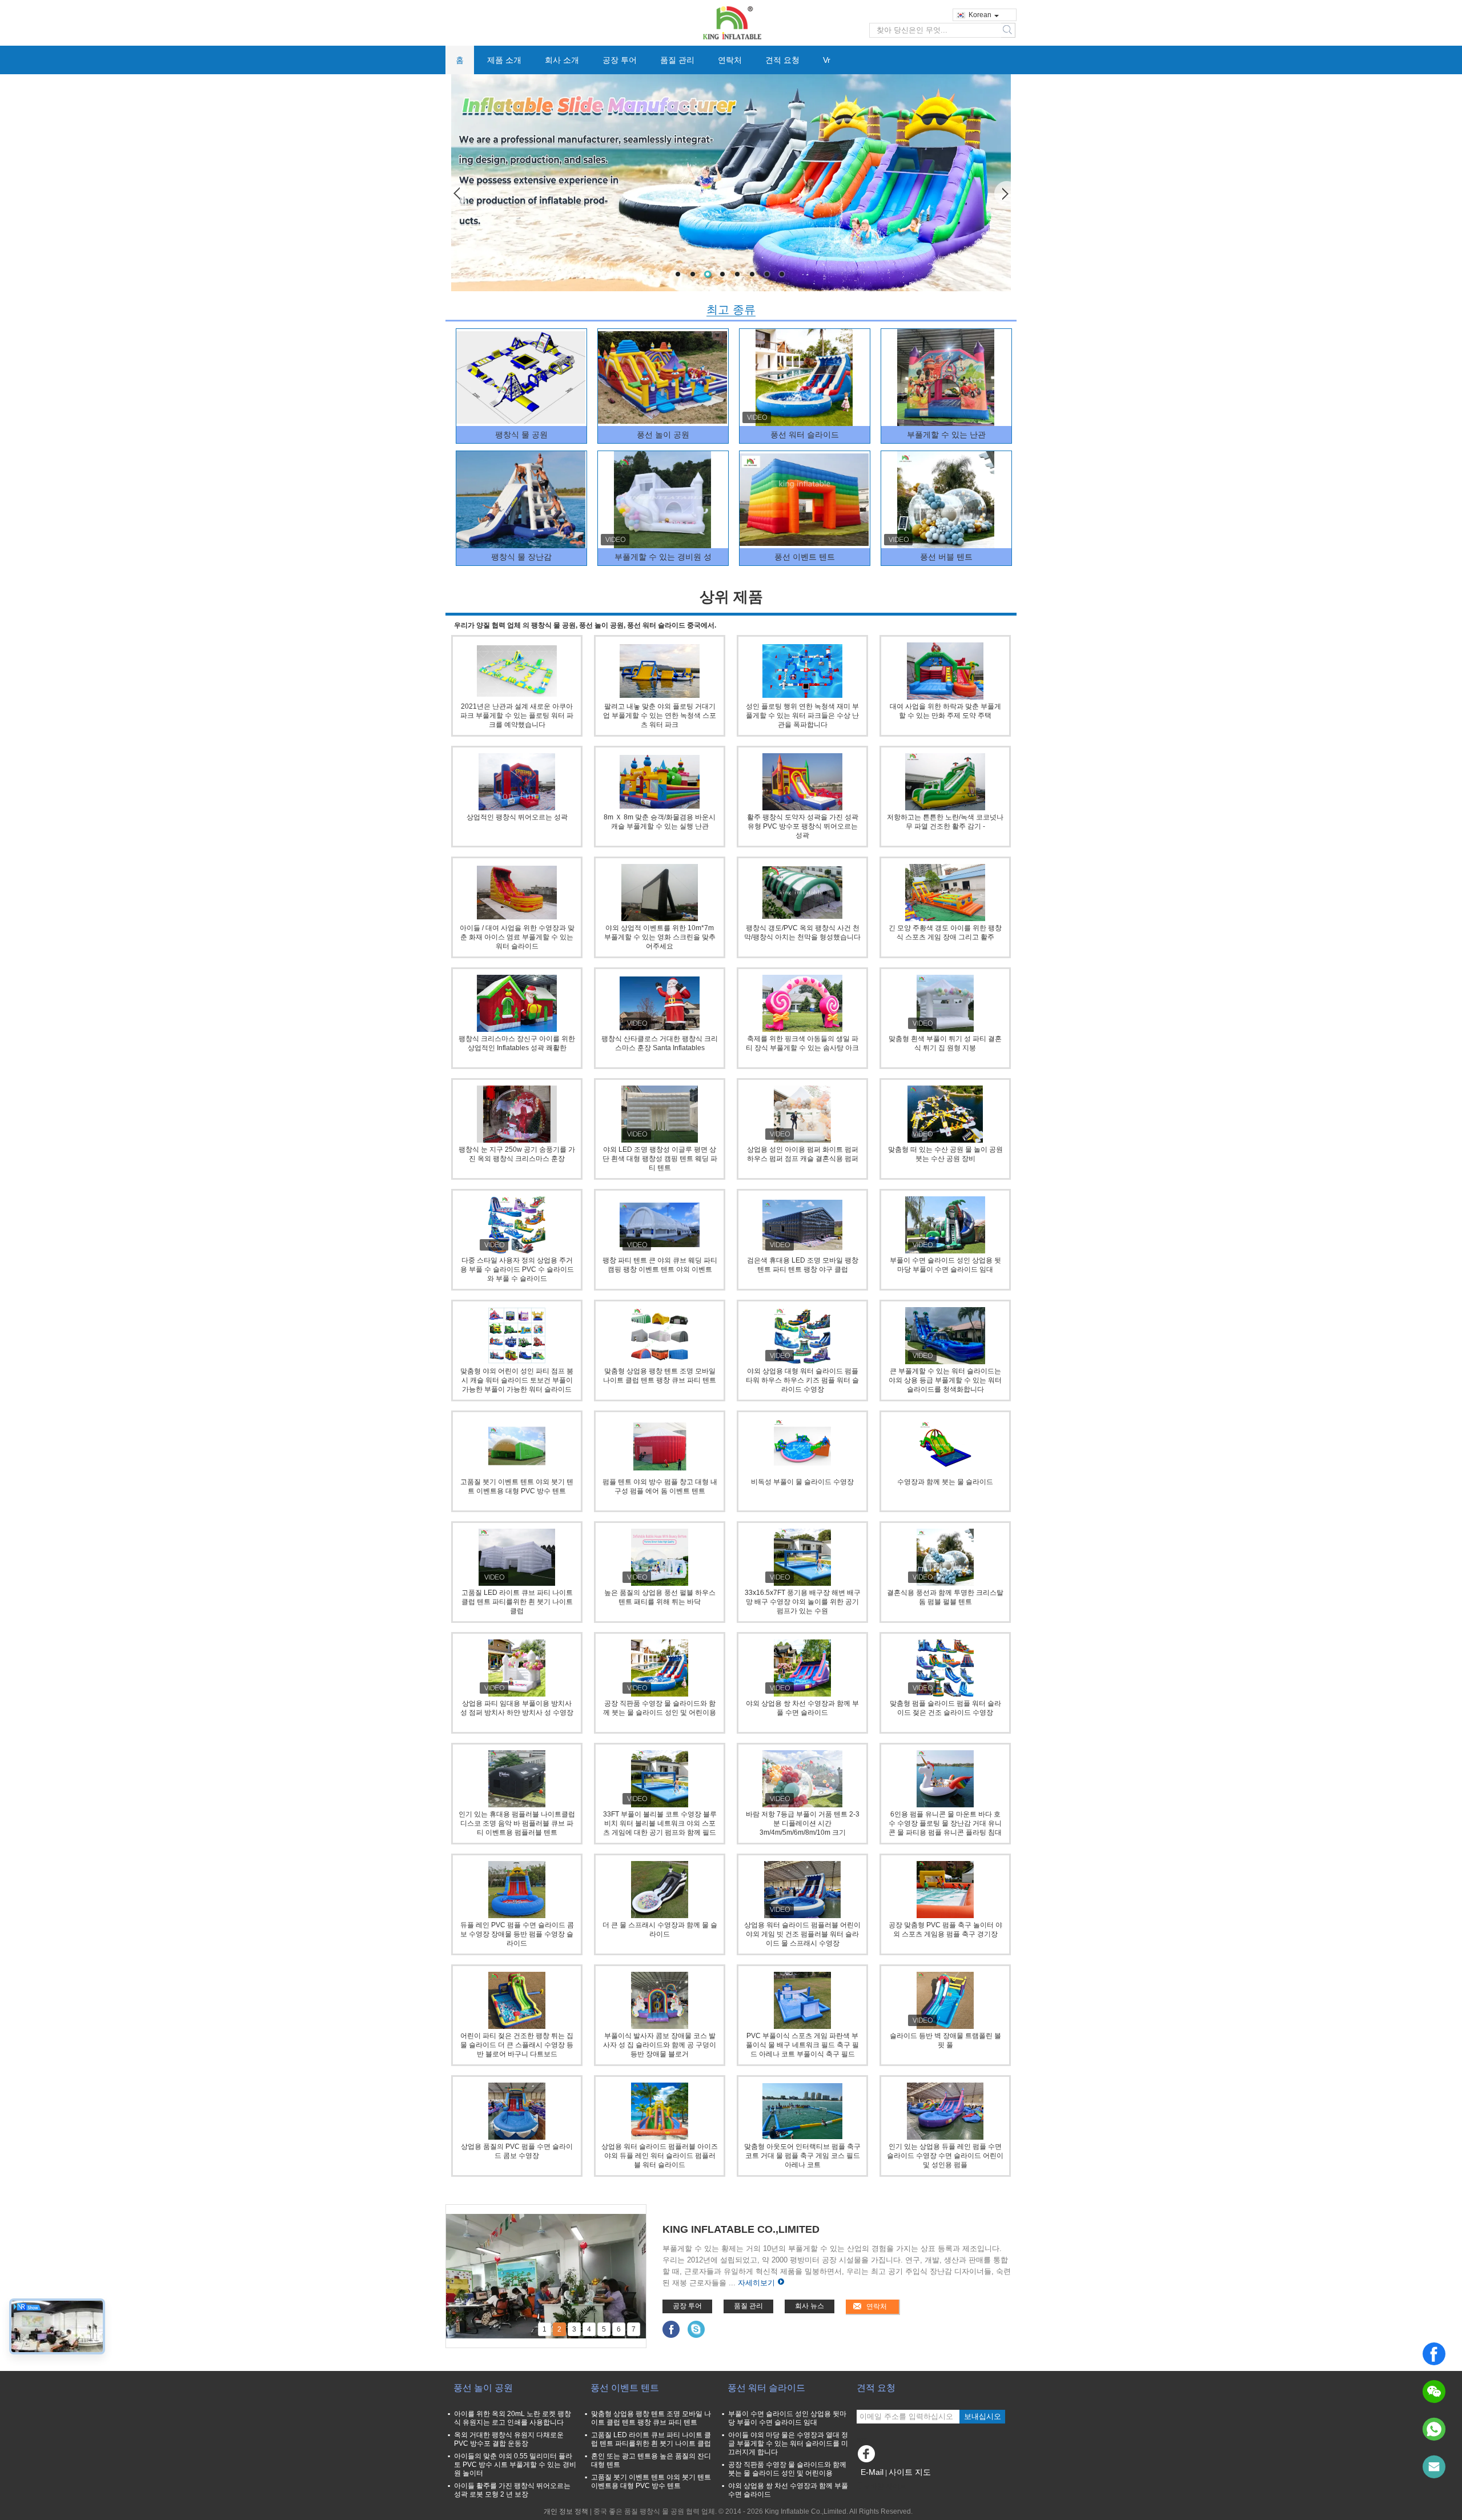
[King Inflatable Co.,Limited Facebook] (671, 2329)
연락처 (730, 60)
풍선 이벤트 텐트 (805, 557)
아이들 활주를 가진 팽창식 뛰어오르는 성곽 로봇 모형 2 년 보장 (512, 2490)
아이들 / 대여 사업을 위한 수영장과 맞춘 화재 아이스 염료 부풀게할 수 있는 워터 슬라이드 (517, 937)
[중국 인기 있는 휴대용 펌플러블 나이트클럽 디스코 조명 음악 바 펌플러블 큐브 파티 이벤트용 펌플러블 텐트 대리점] (517, 1779)
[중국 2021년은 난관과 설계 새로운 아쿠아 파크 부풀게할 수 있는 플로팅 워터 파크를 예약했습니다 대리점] (517, 671)
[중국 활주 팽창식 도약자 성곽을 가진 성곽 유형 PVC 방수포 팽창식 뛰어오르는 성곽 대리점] (802, 782)
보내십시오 (983, 2416)
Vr (827, 60)
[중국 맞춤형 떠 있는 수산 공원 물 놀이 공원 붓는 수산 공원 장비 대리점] (945, 1114)
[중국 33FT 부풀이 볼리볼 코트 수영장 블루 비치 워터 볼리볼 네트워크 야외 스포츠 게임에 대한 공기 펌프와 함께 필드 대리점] (660, 1779)
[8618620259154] (1434, 2429)
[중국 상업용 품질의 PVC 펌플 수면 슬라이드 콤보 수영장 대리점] (517, 2111)
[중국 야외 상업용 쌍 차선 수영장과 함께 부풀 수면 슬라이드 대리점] (802, 1668)
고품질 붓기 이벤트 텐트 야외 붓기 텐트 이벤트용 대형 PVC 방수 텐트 (651, 2481)
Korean (980, 15)
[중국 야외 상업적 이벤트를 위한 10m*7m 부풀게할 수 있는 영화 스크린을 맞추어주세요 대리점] (660, 893)
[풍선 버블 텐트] (946, 500)
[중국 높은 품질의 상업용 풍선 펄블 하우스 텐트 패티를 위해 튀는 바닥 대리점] (660, 1557)
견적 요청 (782, 60)
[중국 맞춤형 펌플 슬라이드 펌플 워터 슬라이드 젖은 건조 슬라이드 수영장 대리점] (945, 1668)
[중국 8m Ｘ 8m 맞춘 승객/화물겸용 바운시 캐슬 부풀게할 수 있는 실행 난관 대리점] (660, 782)
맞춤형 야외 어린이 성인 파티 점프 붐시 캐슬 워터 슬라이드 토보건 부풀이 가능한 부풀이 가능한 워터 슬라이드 (517, 1380)
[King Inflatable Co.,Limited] (731, 22)
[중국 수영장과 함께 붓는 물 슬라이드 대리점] (945, 1446)
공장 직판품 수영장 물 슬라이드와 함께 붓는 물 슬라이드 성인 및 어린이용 (787, 2469)
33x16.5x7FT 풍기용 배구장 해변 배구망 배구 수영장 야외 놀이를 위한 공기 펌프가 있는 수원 (803, 1602)
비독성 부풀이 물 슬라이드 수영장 (802, 1482)
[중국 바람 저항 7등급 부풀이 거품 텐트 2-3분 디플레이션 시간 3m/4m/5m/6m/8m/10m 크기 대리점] (802, 1779)
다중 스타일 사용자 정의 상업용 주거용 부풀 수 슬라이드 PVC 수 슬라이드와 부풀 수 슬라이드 (517, 1269)
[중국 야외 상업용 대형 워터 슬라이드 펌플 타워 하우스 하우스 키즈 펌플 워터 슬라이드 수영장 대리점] (802, 1336)
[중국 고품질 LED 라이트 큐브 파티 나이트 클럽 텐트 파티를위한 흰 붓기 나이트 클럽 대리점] (517, 1557)
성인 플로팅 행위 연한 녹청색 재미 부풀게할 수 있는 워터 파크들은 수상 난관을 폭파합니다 (802, 716)
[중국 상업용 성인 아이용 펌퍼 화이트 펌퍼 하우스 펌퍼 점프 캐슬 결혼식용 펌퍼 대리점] (802, 1114)
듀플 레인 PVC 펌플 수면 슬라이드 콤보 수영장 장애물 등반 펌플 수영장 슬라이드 (517, 1934)
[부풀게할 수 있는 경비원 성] (731, 183)
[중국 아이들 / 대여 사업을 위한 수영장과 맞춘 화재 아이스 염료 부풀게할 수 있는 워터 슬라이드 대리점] (517, 893)
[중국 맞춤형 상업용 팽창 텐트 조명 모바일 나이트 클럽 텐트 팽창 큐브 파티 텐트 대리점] (660, 1336)
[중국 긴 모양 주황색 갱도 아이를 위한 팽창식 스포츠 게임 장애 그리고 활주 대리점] (945, 893)
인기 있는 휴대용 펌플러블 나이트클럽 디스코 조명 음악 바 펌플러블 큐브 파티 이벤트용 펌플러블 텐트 (517, 1823)
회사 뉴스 (810, 2306)
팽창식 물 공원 (521, 435)
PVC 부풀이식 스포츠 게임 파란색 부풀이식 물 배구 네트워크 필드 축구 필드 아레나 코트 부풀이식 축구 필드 (802, 2045)
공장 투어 (620, 60)
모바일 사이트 (885, 2486)
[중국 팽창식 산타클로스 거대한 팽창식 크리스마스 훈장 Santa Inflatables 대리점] (660, 1003)
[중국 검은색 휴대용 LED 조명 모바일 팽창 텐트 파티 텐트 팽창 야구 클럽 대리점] (802, 1225)
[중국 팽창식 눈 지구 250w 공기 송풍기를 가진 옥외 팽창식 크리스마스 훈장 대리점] (517, 1114)
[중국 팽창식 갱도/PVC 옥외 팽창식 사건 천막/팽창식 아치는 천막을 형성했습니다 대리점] (802, 893)
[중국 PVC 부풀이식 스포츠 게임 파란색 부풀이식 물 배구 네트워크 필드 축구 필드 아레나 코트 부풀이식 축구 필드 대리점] (802, 2000)
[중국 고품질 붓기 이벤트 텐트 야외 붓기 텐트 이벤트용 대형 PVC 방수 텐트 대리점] (517, 1446)
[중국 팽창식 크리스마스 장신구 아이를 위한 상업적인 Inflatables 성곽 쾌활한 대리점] (517, 1003)
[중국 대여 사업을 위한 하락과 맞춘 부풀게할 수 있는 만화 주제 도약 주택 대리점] (945, 671)
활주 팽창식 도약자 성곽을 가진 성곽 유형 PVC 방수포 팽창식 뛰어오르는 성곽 (803, 826)
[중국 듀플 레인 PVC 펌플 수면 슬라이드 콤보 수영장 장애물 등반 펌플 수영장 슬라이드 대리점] (517, 1890)
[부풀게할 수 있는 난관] (946, 377)
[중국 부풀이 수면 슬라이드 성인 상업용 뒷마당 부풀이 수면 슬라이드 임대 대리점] (945, 1225)
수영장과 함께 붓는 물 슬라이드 (945, 1482)
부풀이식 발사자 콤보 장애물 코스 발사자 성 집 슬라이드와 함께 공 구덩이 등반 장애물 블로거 (660, 2045)
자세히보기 (756, 2283)
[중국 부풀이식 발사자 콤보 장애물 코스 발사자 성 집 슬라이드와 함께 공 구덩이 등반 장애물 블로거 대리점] (660, 2000)
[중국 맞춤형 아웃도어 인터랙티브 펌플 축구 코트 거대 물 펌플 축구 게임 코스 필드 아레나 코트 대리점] (802, 2111)
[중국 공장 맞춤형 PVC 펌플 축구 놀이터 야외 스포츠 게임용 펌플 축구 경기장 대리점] (945, 1890)
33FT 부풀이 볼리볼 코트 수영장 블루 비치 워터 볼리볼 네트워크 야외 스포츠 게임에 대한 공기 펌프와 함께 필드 (660, 1823)
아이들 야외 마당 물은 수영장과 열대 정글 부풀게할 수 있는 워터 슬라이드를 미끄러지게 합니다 (788, 2443)
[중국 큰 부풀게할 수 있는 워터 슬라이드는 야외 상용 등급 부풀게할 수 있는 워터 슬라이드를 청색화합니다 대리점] (945, 1336)
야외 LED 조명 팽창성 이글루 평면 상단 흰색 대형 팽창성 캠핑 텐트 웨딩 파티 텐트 (660, 1159)
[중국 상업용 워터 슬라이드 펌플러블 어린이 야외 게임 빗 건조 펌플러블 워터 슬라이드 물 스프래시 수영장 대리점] (802, 1890)
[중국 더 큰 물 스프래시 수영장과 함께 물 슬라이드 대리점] (660, 1890)
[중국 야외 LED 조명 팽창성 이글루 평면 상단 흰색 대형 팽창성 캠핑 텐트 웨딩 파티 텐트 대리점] (660, 1114)
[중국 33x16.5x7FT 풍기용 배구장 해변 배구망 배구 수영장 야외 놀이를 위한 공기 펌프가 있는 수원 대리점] (802, 1557)
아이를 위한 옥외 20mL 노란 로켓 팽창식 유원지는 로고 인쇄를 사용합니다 (513, 2418)
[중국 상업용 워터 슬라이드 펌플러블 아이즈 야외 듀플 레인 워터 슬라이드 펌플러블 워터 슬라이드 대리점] (660, 2111)
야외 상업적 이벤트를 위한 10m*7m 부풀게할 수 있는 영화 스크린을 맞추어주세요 (660, 937)
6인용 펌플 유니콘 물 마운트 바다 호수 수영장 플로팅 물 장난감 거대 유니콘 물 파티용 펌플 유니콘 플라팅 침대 (945, 1823)
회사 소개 (562, 60)
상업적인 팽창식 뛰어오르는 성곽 (517, 817)
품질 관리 (677, 60)
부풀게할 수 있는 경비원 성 (663, 557)
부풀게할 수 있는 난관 (946, 435)
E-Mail (872, 2472)
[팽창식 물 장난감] (521, 500)
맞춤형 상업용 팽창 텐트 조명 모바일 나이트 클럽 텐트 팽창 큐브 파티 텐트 (651, 2418)
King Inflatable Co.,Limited (741, 2229)
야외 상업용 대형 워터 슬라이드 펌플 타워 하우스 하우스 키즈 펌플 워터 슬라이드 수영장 (802, 1380)
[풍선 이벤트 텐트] (804, 500)
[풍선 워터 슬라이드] (804, 377)
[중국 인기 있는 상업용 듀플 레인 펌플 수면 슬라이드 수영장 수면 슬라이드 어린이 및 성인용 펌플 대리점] (945, 2111)
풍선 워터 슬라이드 (805, 435)
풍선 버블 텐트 (946, 557)
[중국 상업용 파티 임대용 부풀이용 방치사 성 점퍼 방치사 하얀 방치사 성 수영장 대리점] (517, 1668)
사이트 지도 (910, 2472)
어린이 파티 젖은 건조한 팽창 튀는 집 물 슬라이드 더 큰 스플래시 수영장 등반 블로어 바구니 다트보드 (517, 2045)
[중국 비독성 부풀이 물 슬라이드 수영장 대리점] (802, 1446)
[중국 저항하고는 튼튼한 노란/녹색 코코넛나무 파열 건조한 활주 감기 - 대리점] (945, 782)
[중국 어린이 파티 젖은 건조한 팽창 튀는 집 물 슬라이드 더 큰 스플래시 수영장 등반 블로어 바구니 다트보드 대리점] (517, 2000)
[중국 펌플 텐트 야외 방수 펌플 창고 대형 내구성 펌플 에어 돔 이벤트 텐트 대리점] (660, 1446)
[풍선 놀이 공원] (662, 377)
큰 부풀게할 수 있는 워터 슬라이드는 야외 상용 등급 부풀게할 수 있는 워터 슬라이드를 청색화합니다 (945, 1380)
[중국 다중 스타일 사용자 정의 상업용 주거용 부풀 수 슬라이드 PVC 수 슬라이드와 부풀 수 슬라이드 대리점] (517, 1225)
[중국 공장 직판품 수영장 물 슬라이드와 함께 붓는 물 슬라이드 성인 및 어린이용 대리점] (660, 1668)
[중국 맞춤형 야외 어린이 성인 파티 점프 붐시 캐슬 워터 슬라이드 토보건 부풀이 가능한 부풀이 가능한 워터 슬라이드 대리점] (517, 1336)
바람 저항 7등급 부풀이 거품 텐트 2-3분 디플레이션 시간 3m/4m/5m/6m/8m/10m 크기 (803, 1823)
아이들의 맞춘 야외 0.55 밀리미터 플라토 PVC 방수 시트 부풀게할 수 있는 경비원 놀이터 (515, 2465)
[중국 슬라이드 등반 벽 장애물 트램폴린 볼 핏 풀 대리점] (945, 2000)
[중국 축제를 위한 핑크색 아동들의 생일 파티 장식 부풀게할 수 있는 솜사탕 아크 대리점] (802, 1003)
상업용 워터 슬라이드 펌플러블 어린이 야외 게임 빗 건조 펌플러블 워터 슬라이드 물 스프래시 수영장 (802, 1934)
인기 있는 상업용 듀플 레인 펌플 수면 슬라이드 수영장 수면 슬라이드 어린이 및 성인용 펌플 (945, 2156)
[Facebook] (1434, 2354)
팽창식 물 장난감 (521, 557)
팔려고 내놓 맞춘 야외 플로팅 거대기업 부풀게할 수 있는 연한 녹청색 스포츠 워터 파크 (660, 716)
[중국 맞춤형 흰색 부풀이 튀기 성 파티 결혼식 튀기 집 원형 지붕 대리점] (945, 1003)
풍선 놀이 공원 (663, 435)
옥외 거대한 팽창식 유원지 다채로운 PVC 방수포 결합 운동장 (509, 2439)
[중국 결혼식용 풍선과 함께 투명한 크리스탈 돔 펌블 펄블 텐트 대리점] (945, 1557)
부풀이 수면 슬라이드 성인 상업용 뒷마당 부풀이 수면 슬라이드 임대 (787, 2418)
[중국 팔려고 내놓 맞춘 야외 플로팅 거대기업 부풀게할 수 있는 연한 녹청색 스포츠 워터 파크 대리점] (660, 671)
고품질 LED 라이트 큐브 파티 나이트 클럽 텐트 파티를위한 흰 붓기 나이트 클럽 (517, 1602)
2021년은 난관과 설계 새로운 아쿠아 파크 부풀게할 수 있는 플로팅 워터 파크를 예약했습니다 (517, 716)
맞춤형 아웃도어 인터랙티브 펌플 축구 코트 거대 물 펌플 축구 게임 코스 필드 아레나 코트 (802, 2156)
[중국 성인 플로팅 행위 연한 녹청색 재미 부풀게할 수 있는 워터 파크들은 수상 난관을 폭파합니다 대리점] (802, 671)
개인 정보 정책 (566, 2511)
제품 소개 (504, 60)
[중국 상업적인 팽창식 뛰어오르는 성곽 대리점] (517, 782)
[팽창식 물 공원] (521, 377)
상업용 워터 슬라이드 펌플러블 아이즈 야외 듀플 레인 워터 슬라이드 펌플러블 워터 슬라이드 (660, 2156)
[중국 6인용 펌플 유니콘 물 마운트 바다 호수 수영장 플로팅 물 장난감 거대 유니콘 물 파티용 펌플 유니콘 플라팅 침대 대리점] (945, 1779)
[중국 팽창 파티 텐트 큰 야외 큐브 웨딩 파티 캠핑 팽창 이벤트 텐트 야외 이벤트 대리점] (660, 1225)
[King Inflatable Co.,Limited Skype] (696, 2329)
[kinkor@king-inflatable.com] (1434, 2467)
